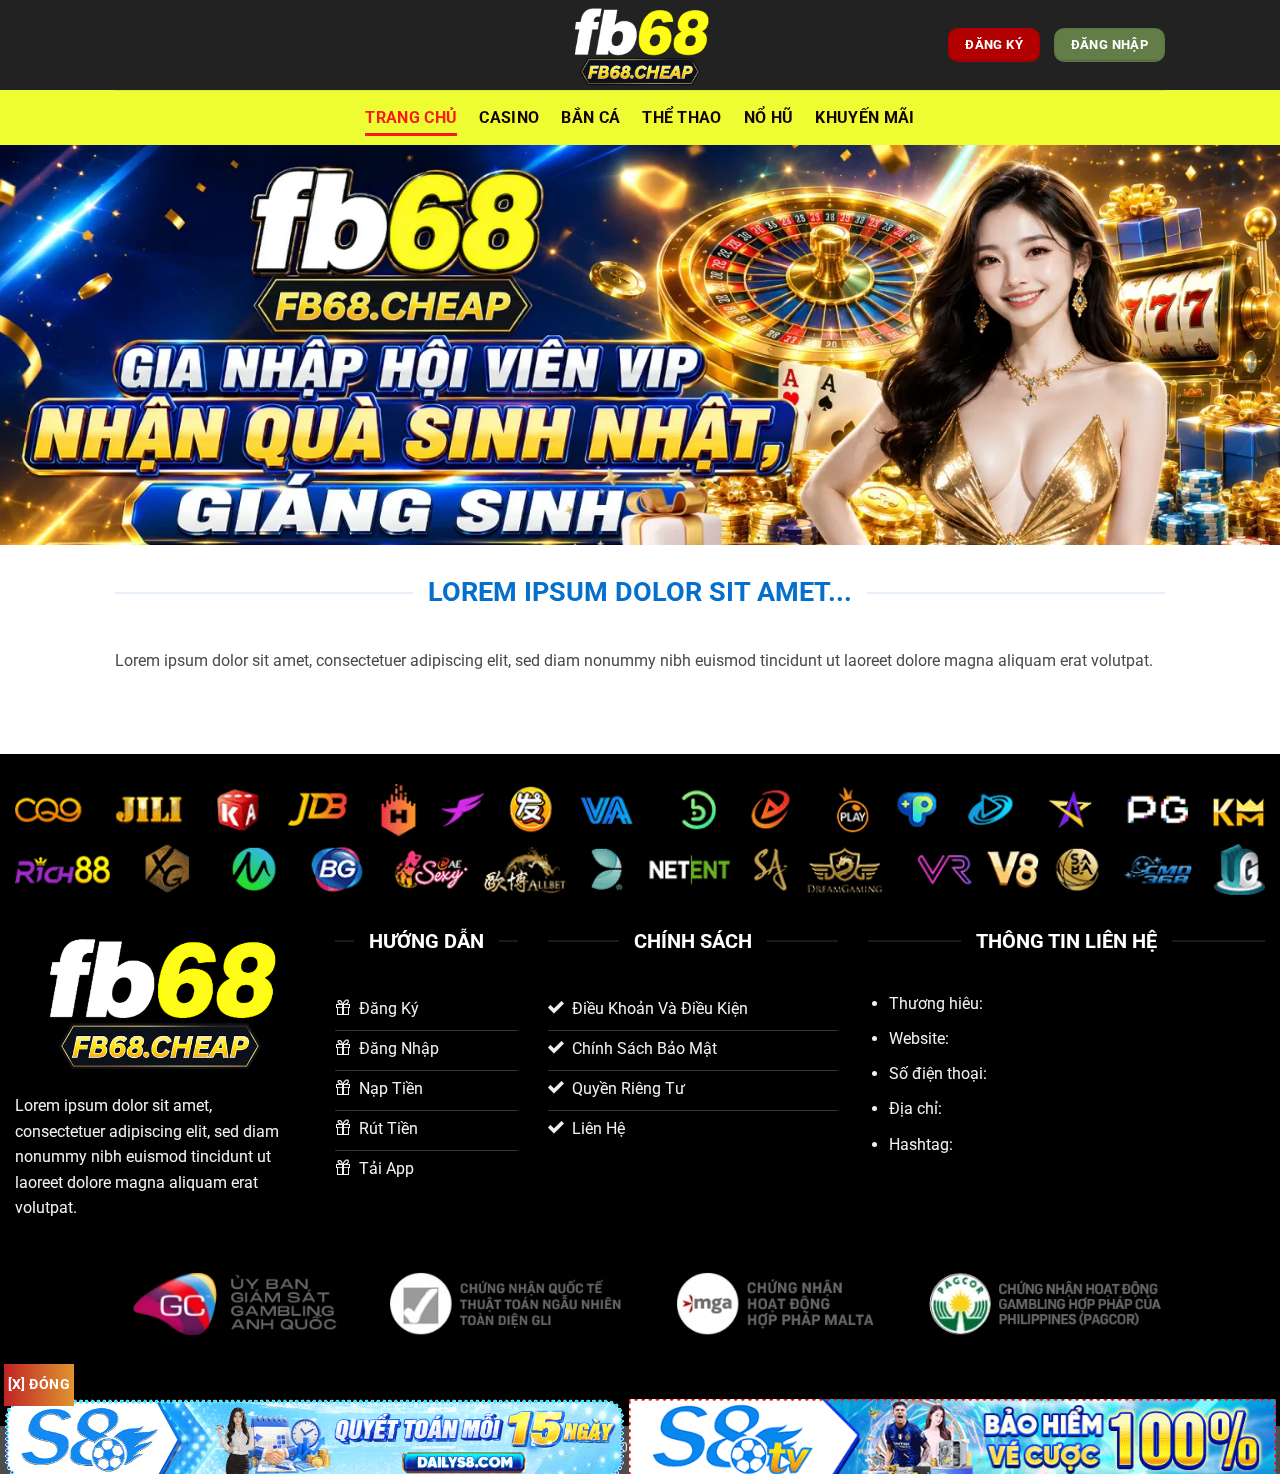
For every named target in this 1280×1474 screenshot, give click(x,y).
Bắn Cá (590, 117)
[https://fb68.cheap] (640, 45)
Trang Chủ (411, 117)
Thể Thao (682, 117)
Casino (509, 117)
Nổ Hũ (769, 117)
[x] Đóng (39, 1384)
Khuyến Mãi (864, 117)
